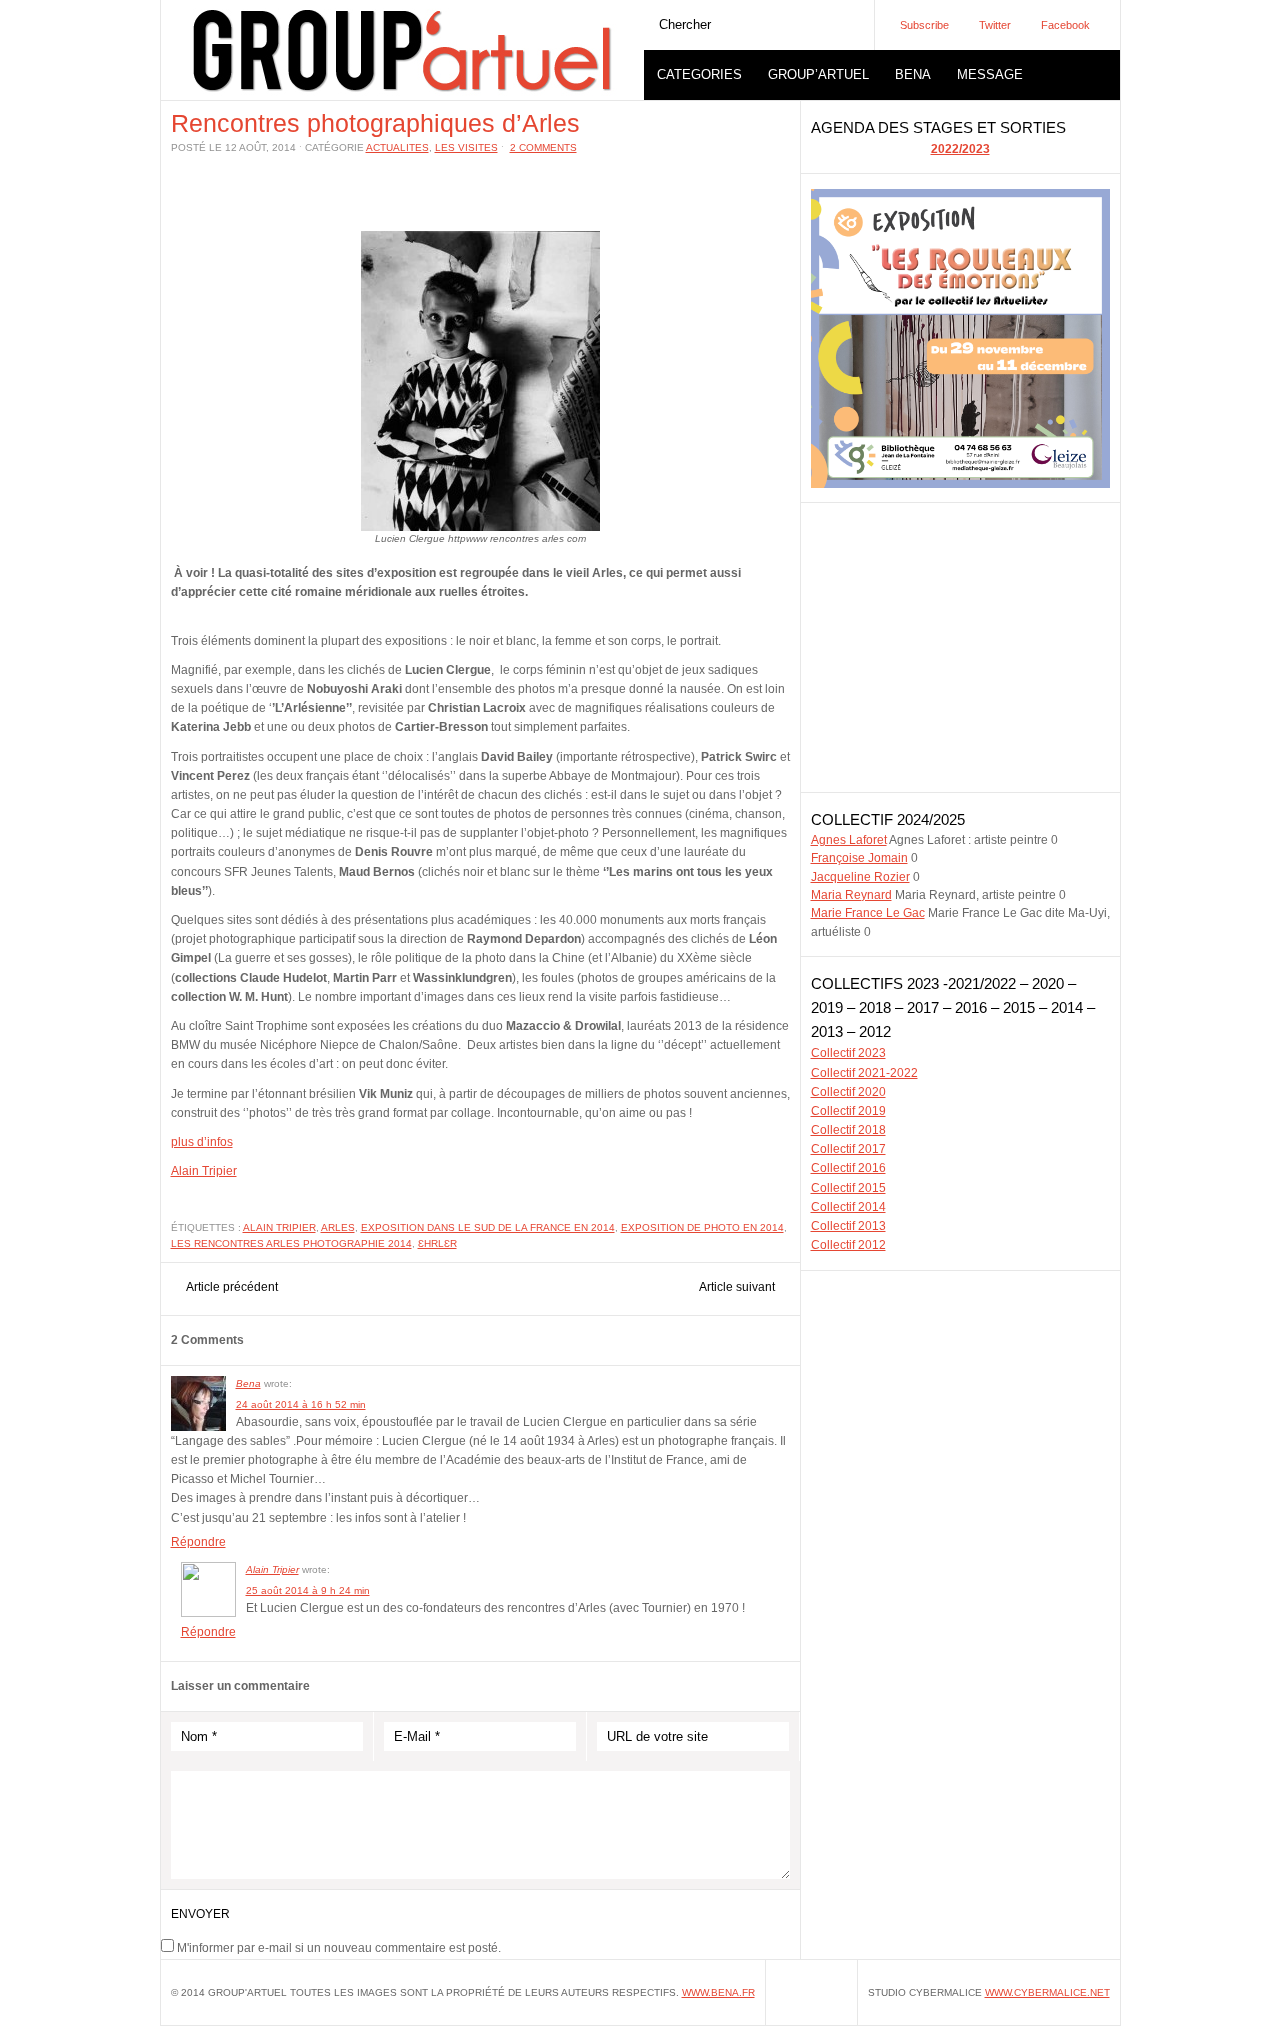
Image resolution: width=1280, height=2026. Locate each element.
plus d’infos (202, 1142)
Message (990, 74)
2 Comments (543, 147)
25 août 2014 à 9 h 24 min (308, 1590)
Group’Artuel (818, 74)
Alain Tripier (204, 1171)
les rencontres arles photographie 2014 (291, 1243)
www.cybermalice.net (1047, 1992)
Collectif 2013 (848, 1226)
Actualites (397, 147)
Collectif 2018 (848, 1130)
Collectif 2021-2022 (864, 1073)
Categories (699, 74)
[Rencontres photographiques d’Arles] (480, 527)
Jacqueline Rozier (860, 877)
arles (338, 1227)
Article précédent (232, 1287)
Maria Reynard (851, 895)
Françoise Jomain (859, 858)
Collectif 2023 (848, 1053)
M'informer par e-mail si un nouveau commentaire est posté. (339, 1948)
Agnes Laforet (849, 840)
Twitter (995, 25)
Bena (913, 74)
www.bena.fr (718, 1992)
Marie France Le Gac (868, 913)
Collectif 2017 (848, 1149)
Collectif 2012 (848, 1245)
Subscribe (924, 25)
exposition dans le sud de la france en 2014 (488, 1227)
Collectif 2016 (848, 1168)
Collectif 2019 (848, 1111)
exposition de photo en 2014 (702, 1227)
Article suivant (737, 1287)
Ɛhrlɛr (437, 1243)
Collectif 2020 (848, 1092)
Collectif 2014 (848, 1207)
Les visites (466, 147)
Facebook (1065, 25)
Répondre (198, 1542)
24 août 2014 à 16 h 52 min (301, 1404)
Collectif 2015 (848, 1188)
